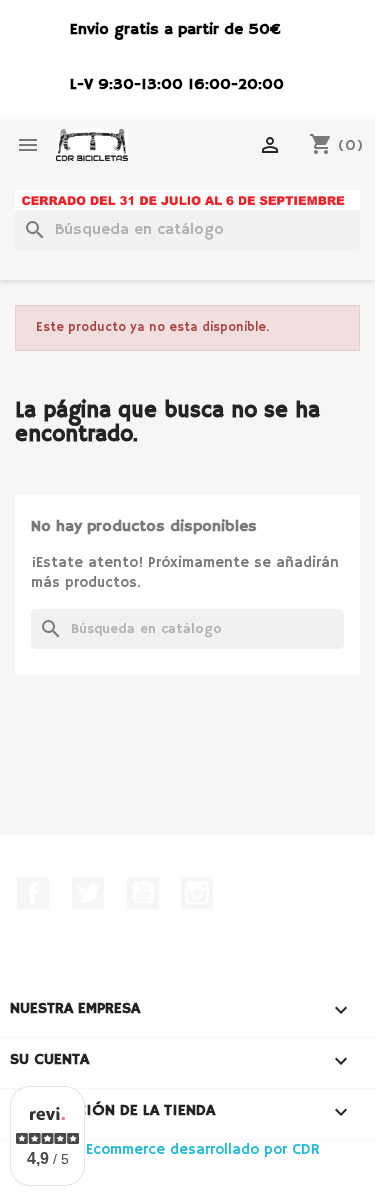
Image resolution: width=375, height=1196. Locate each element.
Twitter (88, 893)
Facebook (33, 893)
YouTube (143, 893)
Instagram (197, 893)
